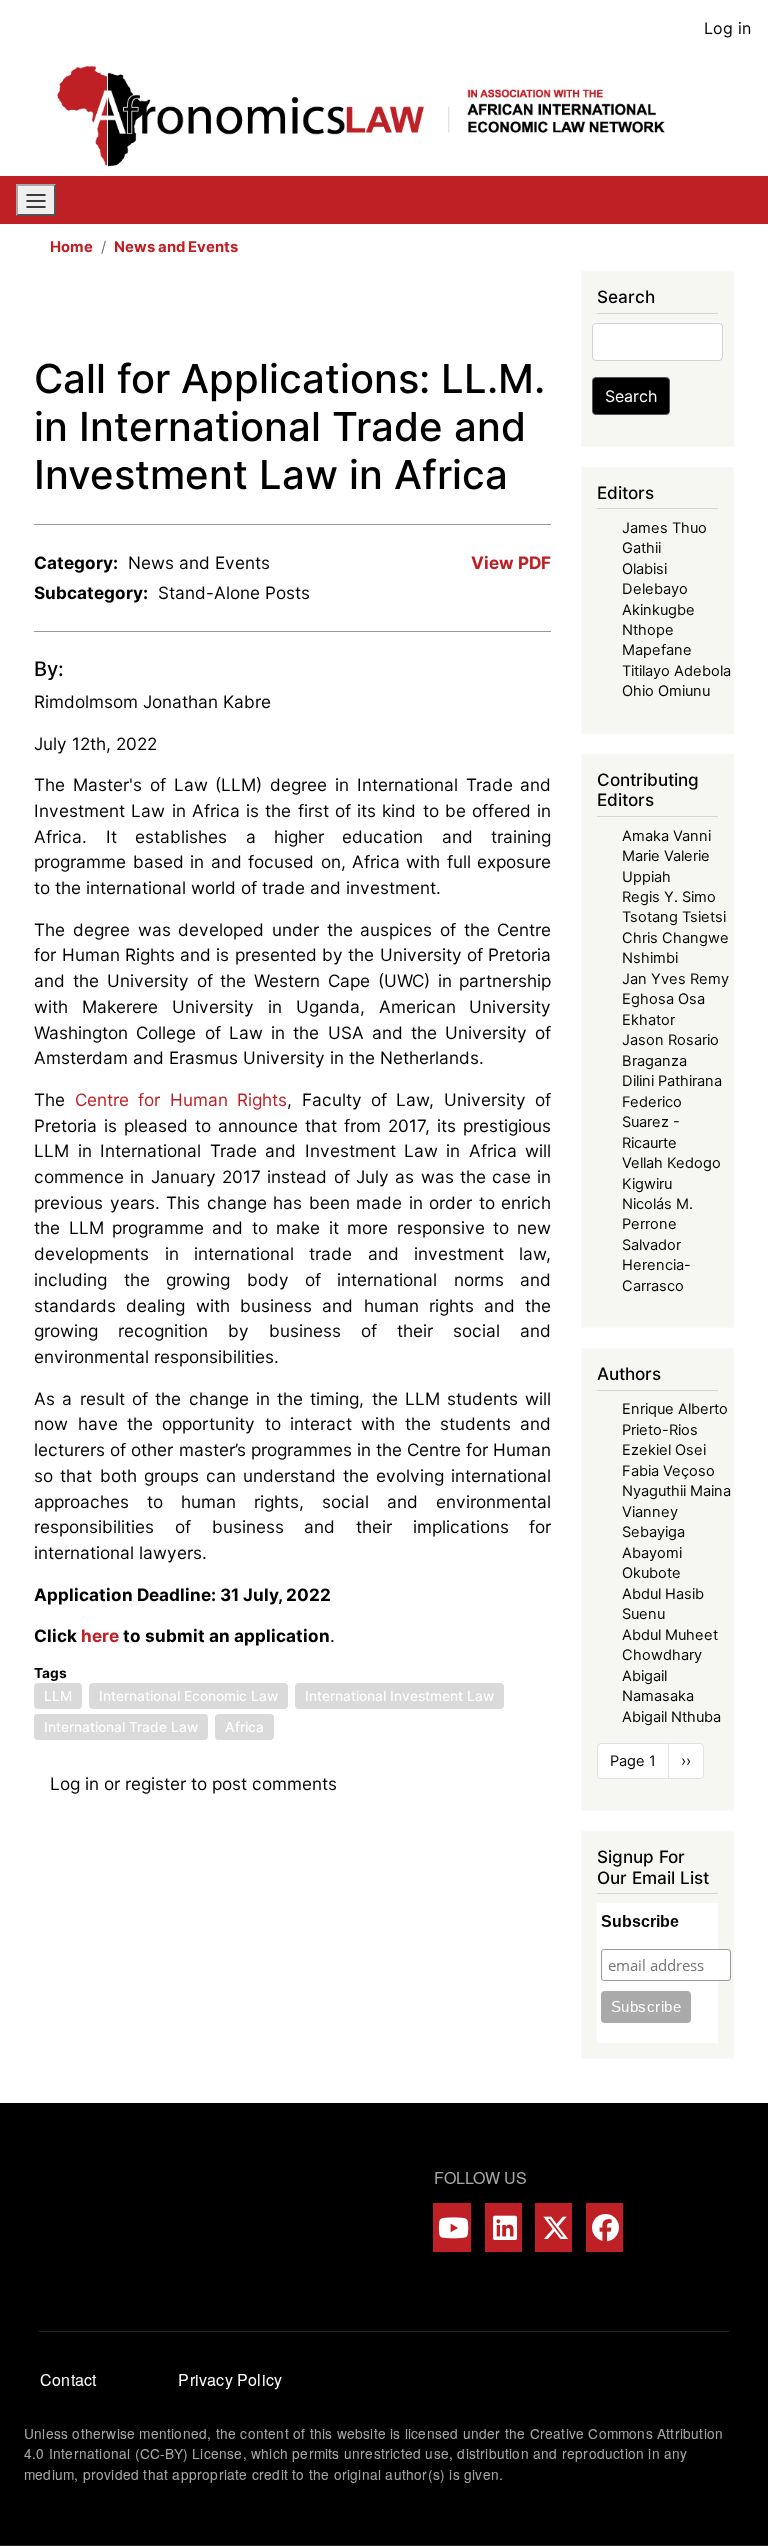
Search (631, 396)
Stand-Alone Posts (234, 592)
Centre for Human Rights (181, 1099)
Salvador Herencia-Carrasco (656, 1265)
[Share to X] (425, 313)
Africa (244, 1727)
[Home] (376, 116)
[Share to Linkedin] (481, 313)
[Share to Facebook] (397, 313)
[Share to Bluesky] (509, 313)
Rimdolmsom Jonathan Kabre (152, 701)
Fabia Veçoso (668, 1471)
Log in (727, 28)
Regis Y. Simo (669, 897)
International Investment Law (399, 1696)
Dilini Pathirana (672, 1081)
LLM (58, 1696)
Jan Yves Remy (675, 979)
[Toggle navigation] (36, 200)
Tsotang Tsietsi (674, 917)
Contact (68, 2379)
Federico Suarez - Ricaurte (652, 1122)
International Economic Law (188, 1696)
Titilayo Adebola (676, 671)
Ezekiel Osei (664, 1450)
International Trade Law (121, 1727)
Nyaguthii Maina (676, 1491)
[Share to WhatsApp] (453, 313)
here (100, 1635)
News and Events (176, 247)
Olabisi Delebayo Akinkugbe (658, 589)
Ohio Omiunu (666, 691)
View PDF (511, 562)
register (155, 1783)
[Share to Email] (537, 313)
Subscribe (640, 1921)
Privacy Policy (230, 2379)
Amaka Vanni (666, 836)
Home (71, 247)
